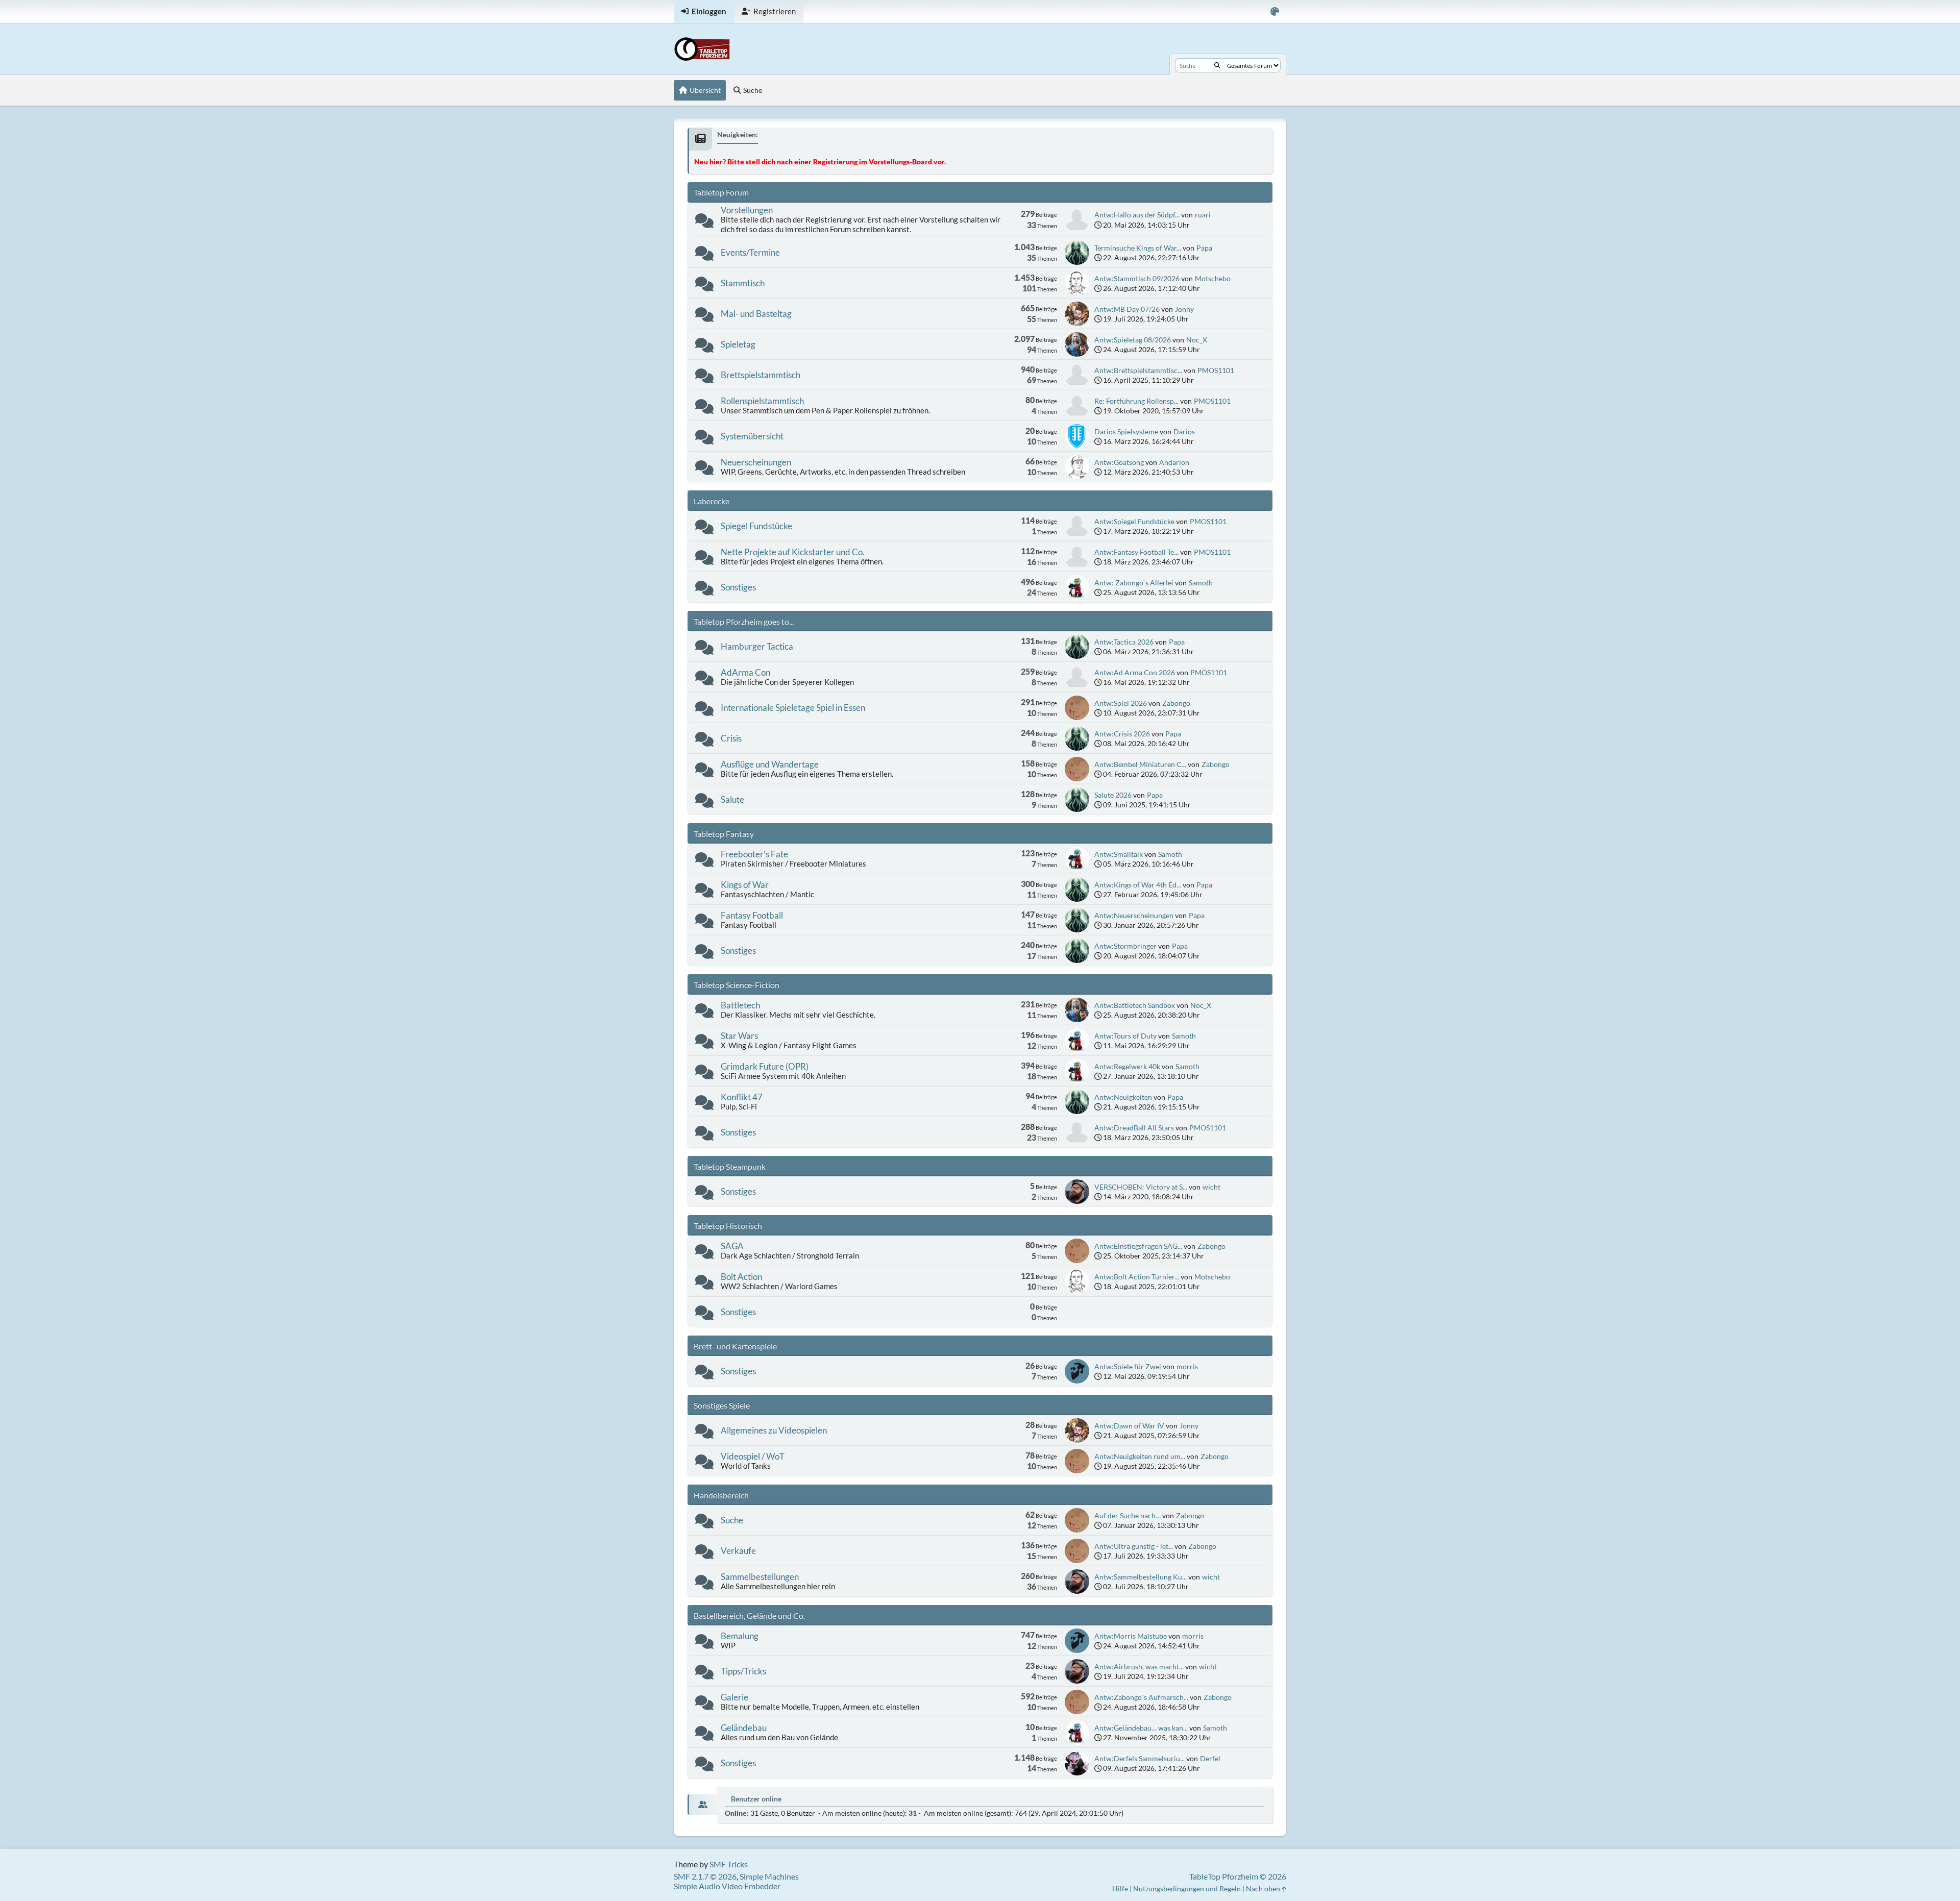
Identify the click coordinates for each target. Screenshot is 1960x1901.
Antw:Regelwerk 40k (1127, 1066)
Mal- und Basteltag (756, 314)
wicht (1211, 1187)
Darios (1184, 431)
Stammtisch (743, 283)
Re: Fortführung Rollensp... (1136, 401)
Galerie (734, 1697)
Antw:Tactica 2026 (1124, 642)
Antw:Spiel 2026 (1121, 703)
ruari (1203, 215)
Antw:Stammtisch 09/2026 (1137, 278)
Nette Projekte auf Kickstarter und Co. (793, 552)
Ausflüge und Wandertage (770, 764)
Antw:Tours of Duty (1125, 1036)
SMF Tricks (729, 1864)
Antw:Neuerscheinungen (1134, 915)
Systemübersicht (752, 436)
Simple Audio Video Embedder (727, 1886)
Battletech (740, 1005)
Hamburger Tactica (757, 646)
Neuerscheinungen (756, 462)
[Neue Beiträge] (704, 223)
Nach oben (1264, 1888)
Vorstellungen (747, 210)
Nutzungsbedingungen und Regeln (1187, 1888)
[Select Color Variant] (1275, 11)
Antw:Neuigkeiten (1123, 1097)
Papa (1204, 248)
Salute (732, 799)
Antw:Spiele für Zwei (1128, 1366)
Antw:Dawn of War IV (1129, 1426)
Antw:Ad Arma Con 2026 (1135, 672)
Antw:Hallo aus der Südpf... (1137, 215)
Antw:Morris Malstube (1131, 1636)
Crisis (731, 738)
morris (1187, 1366)
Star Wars (739, 1036)
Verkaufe (738, 1551)
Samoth (1201, 583)
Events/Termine (750, 252)
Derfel (1210, 1758)
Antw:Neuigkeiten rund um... (1140, 1456)
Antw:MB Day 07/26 (1127, 309)
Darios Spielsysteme (1126, 431)
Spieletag (738, 344)
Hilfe (1120, 1888)
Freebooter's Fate (754, 854)
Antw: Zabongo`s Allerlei (1134, 583)
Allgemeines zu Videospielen (774, 1430)
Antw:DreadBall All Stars (1134, 1128)
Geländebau (744, 1728)
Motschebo (1213, 278)
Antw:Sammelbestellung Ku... (1141, 1577)
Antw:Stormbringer (1125, 946)
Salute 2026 (1113, 795)
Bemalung (740, 1636)
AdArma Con (745, 672)
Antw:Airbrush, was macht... (1139, 1667)
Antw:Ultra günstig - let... (1134, 1546)
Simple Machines (769, 1876)
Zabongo (1176, 703)
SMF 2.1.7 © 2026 (705, 1876)
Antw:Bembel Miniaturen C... (1140, 764)
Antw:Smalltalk (1119, 854)
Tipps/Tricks (743, 1671)
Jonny (1184, 309)
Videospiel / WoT (753, 1456)
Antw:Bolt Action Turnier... (1137, 1277)
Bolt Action (741, 1277)
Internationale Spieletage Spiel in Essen (793, 708)
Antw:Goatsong (1119, 462)
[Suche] (1217, 65)
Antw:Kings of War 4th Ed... (1138, 885)
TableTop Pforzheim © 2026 (1238, 1876)
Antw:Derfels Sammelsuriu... (1140, 1758)
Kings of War (745, 885)
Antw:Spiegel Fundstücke (1134, 521)
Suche (732, 1520)
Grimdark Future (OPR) (765, 1066)
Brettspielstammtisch (761, 375)
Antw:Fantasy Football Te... (1136, 552)
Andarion (1174, 462)
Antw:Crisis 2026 (1122, 734)
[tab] (702, 1805)
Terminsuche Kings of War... (1138, 248)
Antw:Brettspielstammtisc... (1138, 370)
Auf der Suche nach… (1128, 1515)
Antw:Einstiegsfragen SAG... (1138, 1246)
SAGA (732, 1246)
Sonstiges (738, 587)
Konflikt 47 (742, 1097)
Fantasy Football (752, 915)
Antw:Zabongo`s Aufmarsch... (1141, 1697)
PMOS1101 (1216, 370)
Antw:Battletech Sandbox (1135, 1005)
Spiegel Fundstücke (756, 526)
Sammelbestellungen (760, 1577)
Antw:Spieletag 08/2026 (1133, 340)
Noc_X (1197, 340)
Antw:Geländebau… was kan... (1141, 1728)
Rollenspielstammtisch (762, 401)
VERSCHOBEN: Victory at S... (1141, 1187)
